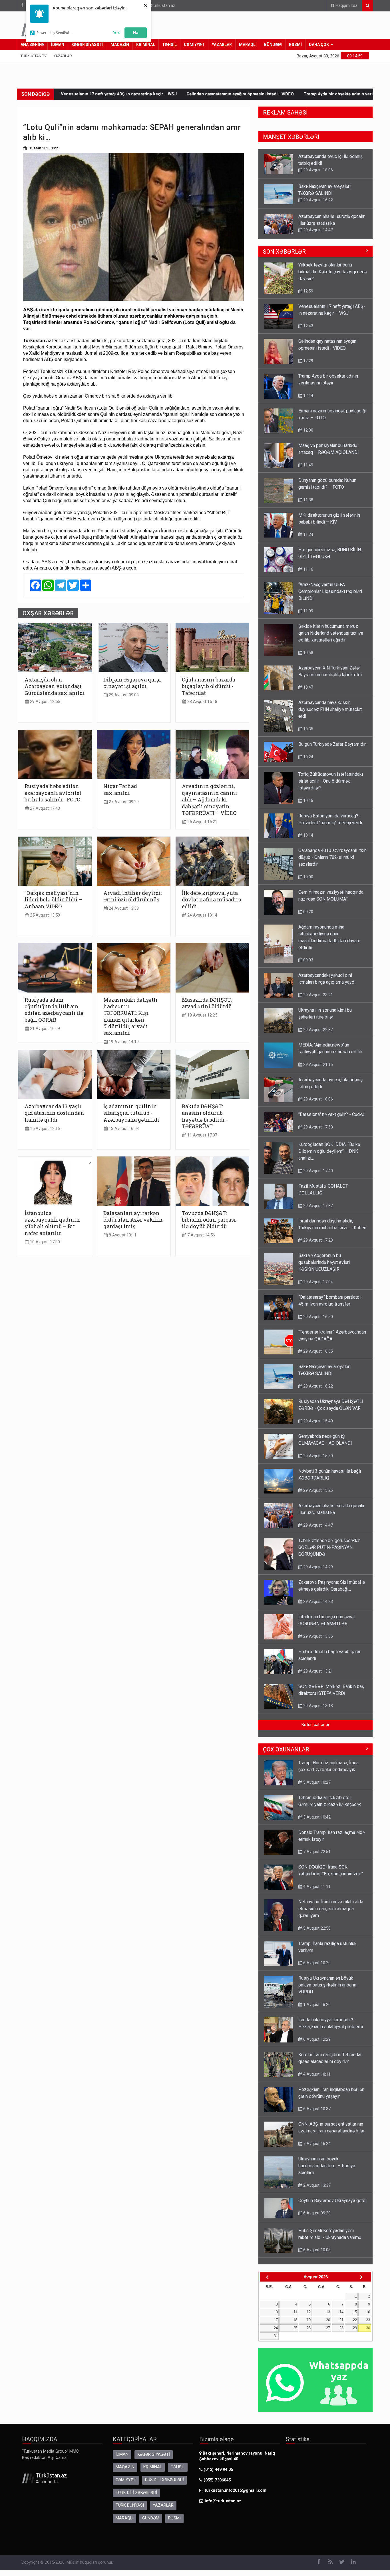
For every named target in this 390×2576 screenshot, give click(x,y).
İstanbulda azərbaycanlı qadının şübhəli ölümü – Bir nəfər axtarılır (52, 1223)
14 (341, 2312)
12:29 (308, 361)
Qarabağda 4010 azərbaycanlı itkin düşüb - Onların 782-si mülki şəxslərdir (332, 857)
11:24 (308, 534)
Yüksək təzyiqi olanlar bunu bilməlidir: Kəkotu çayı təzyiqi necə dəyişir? (332, 272)
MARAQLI (248, 45)
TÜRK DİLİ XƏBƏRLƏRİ (136, 2493)
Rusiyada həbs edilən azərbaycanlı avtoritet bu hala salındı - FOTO (53, 793)
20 (328, 2320)
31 (276, 2336)
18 (295, 2320)
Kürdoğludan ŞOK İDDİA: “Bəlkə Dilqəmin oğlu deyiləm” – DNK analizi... (329, 1151)
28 (341, 2328)
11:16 (308, 569)
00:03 (308, 960)
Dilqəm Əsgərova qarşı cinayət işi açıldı (132, 683)
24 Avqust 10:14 (202, 915)
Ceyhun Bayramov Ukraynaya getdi (332, 2201)
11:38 (308, 500)
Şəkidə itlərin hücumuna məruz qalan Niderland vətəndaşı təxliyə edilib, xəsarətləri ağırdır (331, 633)
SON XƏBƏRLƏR (284, 252)
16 (368, 2312)
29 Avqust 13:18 (317, 1706)
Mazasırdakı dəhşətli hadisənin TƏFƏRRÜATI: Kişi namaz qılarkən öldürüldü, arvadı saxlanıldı (130, 1017)
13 (328, 2312)
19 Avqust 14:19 (123, 1042)
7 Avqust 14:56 (201, 1235)
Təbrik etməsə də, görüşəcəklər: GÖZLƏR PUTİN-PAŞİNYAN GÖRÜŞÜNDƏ (329, 1547)
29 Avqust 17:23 (317, 1240)
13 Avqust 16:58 (123, 1129)
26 (309, 2328)
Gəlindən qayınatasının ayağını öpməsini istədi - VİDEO (90, 94)
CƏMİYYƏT (194, 45)
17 (276, 2320)
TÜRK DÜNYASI (130, 2505)
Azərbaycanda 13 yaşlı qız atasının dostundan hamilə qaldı (54, 1113)
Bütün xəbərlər (315, 1725)
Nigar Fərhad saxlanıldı (120, 789)
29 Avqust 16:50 (317, 1317)
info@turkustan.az (158, 6)
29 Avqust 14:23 (317, 1601)
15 (355, 2312)
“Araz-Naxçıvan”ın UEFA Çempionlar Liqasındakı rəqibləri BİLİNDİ (330, 591)
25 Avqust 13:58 (44, 915)
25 (295, 2328)
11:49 (308, 465)
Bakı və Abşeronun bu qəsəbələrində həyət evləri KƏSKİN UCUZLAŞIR (324, 1262)
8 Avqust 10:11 (122, 1235)
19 (309, 2320)
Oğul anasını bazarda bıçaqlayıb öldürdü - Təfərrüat (209, 686)
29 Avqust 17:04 (317, 1282)
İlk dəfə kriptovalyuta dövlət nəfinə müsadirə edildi (212, 900)
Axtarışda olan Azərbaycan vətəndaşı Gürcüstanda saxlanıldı (55, 686)
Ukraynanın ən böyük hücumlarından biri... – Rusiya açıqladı (327, 2166)
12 (309, 2312)
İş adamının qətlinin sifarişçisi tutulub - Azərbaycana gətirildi (131, 1113)
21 (341, 2320)
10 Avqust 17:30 (44, 1242)
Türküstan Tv (34, 56)
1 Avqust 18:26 (316, 2004)
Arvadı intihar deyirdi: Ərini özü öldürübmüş (132, 896)
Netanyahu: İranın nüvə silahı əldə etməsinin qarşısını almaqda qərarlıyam (331, 1909)
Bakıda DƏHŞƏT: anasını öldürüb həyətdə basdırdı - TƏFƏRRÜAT (205, 1116)
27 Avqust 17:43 (44, 808)
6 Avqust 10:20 (316, 1963)
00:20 (308, 912)
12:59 (308, 291)
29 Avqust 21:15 (317, 1065)
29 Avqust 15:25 (317, 1490)
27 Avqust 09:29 (123, 802)
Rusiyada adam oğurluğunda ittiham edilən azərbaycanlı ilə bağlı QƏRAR (54, 1010)
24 (276, 2328)
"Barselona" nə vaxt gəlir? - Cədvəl (332, 1114)
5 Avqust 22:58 (316, 1928)
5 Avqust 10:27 (316, 1782)
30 (368, 2328)
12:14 (308, 396)
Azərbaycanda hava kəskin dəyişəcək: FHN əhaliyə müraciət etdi (330, 709)
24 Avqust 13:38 (123, 908)
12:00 (308, 430)
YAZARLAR (222, 45)
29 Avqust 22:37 (317, 1030)
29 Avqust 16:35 (317, 1351)
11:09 (308, 611)
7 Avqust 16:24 (316, 2144)
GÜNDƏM (273, 45)
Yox (116, 32)
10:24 (308, 757)
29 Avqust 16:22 (317, 170)
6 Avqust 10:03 (316, 2250)
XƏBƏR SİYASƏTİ (87, 45)
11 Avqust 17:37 (202, 1135)
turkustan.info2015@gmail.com (236, 2490)
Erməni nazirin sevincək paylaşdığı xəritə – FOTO (308, 94)
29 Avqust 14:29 (317, 1567)
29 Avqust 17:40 (317, 1171)
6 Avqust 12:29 (316, 2039)
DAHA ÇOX (319, 45)
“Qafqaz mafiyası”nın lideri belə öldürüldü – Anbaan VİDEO (53, 900)
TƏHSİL (169, 45)
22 (355, 2320)
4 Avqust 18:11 (316, 2074)
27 (328, 2328)
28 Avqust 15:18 (202, 702)
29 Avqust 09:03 (123, 695)
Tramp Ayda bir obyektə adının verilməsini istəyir (202, 94)
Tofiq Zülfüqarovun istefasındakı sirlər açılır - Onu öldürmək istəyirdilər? (331, 781)
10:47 (308, 230)
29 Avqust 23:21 (317, 995)
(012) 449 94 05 (218, 2470)
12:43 (308, 326)
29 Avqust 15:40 (317, 1421)
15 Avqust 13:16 (44, 1129)
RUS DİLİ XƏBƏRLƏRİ (164, 2480)
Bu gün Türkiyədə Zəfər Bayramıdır (332, 744)
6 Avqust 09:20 (316, 2213)
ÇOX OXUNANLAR (286, 1749)
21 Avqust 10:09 (44, 1029)
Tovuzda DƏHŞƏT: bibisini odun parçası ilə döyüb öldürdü (209, 1220)
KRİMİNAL (146, 45)
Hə (136, 32)
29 (355, 2328)
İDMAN (58, 45)
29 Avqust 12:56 (44, 702)
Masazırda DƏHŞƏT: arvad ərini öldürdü (207, 1003)
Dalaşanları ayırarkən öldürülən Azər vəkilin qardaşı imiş (133, 1220)
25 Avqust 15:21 (202, 822)
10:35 (308, 729)
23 (368, 2320)
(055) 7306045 (217, 2480)
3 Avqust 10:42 (316, 1817)
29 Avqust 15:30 (317, 1456)
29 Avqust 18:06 (317, 1099)
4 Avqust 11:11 (316, 1887)
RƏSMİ (295, 45)
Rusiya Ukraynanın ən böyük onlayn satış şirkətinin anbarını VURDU (328, 1985)
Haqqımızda (346, 6)
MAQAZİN (120, 45)
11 (295, 2312)
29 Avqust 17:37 (317, 1206)
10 (276, 2312)
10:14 (308, 835)
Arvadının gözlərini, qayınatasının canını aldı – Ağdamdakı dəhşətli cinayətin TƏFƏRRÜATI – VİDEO (210, 800)
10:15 (308, 801)
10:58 (308, 653)
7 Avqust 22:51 (316, 1852)
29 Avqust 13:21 (317, 1671)
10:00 (308, 877)
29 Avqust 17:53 (317, 1127)
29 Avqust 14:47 (317, 200)
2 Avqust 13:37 (316, 2185)
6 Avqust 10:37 (316, 2109)
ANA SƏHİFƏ (32, 45)
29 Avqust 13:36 (317, 1636)
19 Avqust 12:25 (202, 1015)
